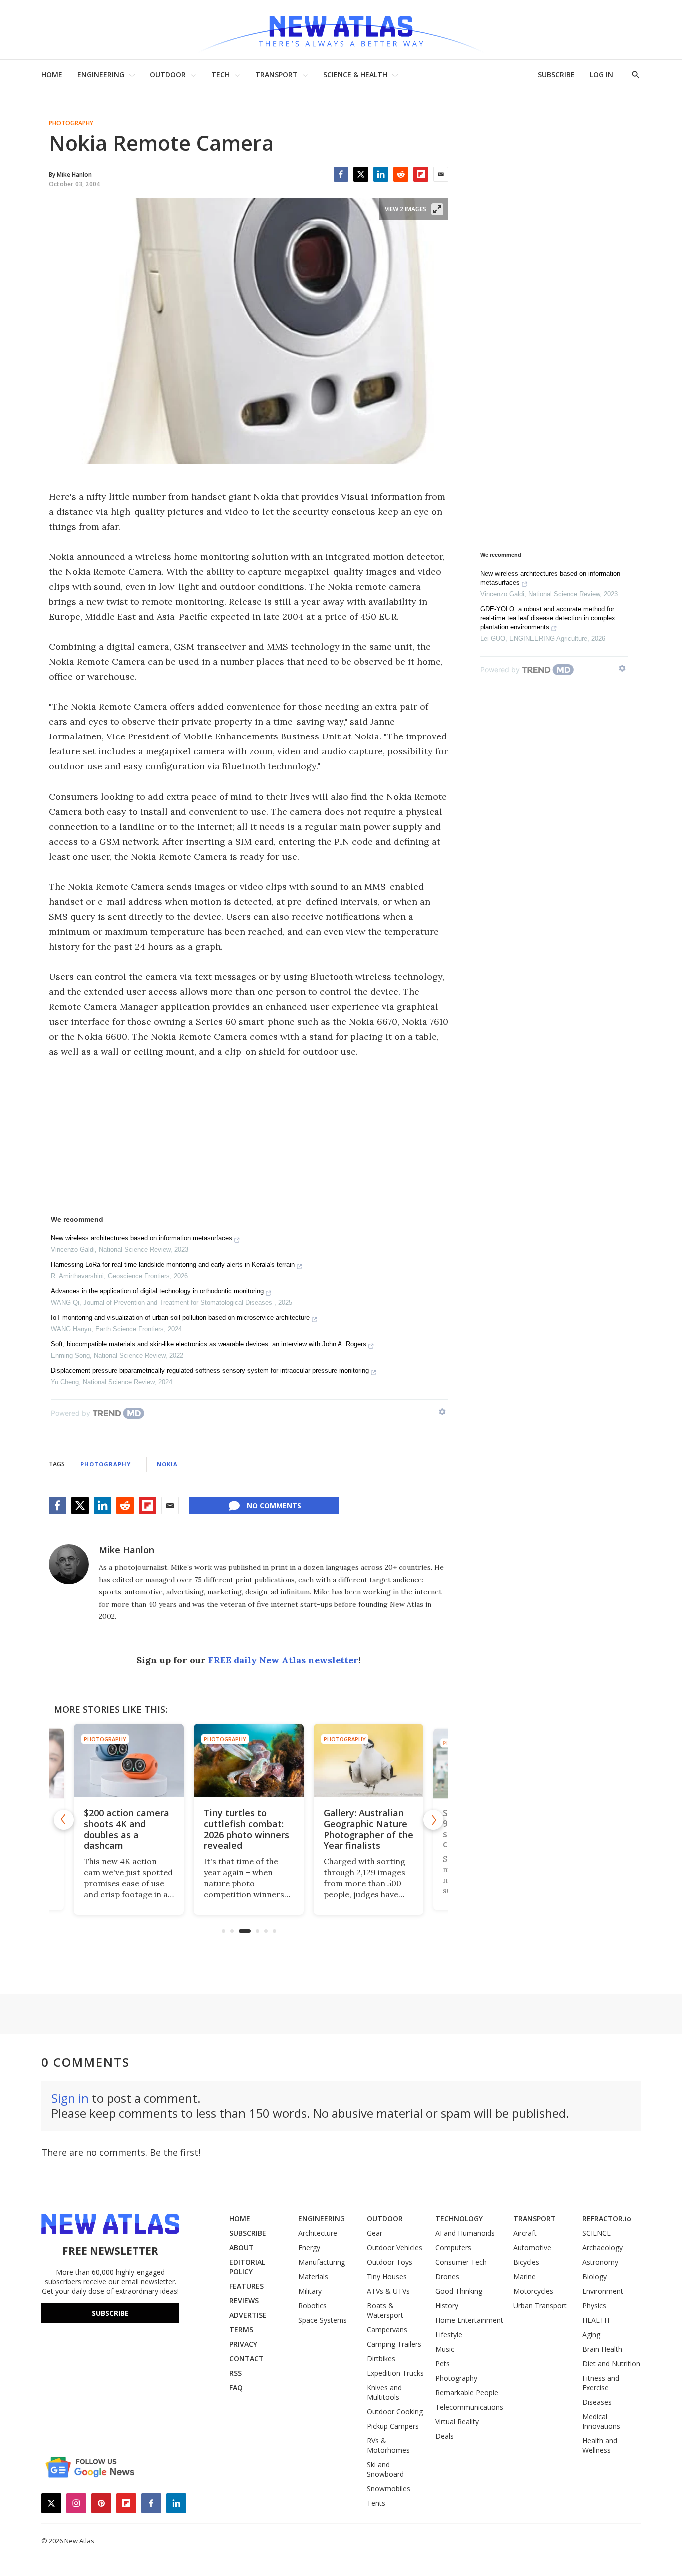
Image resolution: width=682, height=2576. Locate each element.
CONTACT (246, 2359)
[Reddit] (401, 174)
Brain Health (602, 2349)
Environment (603, 2291)
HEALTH (596, 2320)
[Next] (433, 1820)
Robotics (312, 2306)
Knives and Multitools (384, 2392)
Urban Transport (540, 2306)
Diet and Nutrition (611, 2364)
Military (310, 2291)
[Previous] (64, 1820)
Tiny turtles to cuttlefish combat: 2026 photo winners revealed (128, 1829)
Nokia (167, 1464)
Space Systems (323, 2320)
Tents (376, 2503)
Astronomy (600, 2262)
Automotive (532, 2248)
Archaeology (602, 2248)
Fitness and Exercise (601, 2383)
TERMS (241, 2330)
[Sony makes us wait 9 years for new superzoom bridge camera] (370, 1760)
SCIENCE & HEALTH (355, 75)
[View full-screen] (437, 209)
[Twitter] (361, 174)
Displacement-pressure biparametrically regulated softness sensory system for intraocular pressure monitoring (210, 1370)
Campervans (387, 2330)
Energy (309, 2248)
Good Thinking (459, 2291)
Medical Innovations (601, 2421)
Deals (445, 2436)
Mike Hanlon (127, 1550)
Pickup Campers (393, 2426)
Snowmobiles (389, 2488)
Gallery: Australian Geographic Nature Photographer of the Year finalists (250, 1829)
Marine (524, 2277)
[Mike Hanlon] (69, 1564)
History (447, 2306)
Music (445, 2349)
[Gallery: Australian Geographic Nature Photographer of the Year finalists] (250, 1760)
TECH (220, 75)
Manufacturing (322, 2262)
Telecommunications (469, 2407)
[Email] (441, 174)
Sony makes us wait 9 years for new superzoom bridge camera (368, 1829)
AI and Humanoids (465, 2233)
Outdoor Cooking (395, 2411)
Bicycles (526, 2262)
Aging (591, 2335)
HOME (52, 75)
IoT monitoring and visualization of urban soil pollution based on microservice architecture (180, 1317)
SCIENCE (596, 2233)
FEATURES (246, 2286)
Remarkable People (467, 2392)
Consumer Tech (461, 2262)
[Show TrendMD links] (442, 1412)
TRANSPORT (276, 75)
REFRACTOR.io (607, 2219)
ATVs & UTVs (388, 2291)
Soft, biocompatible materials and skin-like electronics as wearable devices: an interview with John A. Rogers (209, 1344)
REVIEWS (244, 2301)
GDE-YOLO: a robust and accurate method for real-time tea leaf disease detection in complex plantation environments (548, 618)
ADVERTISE (248, 2315)
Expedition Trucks (395, 2373)
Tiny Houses (387, 2277)
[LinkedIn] (381, 174)
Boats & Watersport (385, 2310)
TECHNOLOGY (459, 2219)
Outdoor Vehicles (395, 2248)
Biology (594, 2277)
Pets (443, 2364)
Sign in (70, 2098)
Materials (313, 2277)
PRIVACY (243, 2344)
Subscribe (110, 2313)
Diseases (597, 2402)
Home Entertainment (469, 2320)
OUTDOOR (168, 75)
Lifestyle (449, 2335)
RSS (235, 2373)
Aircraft (525, 2233)
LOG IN (601, 75)
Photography (71, 123)
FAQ (236, 2388)
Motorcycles (533, 2291)
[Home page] (341, 30)
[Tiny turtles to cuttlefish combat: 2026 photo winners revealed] (130, 1760)
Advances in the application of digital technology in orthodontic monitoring (157, 1291)
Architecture (318, 2233)
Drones (447, 2277)
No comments (274, 1506)
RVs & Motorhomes (388, 2445)
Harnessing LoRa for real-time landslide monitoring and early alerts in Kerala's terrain (173, 1265)
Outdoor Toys (390, 2262)
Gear (375, 2233)
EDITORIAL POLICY (247, 2267)
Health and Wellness (600, 2445)
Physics (594, 2306)
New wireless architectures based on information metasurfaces (142, 1238)
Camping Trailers (394, 2344)
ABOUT (241, 2248)
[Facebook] (341, 174)
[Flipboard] (421, 174)
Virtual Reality (457, 2421)
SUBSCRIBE (556, 75)
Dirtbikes (381, 2359)
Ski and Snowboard (385, 2469)
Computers (453, 2248)
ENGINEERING (101, 75)
